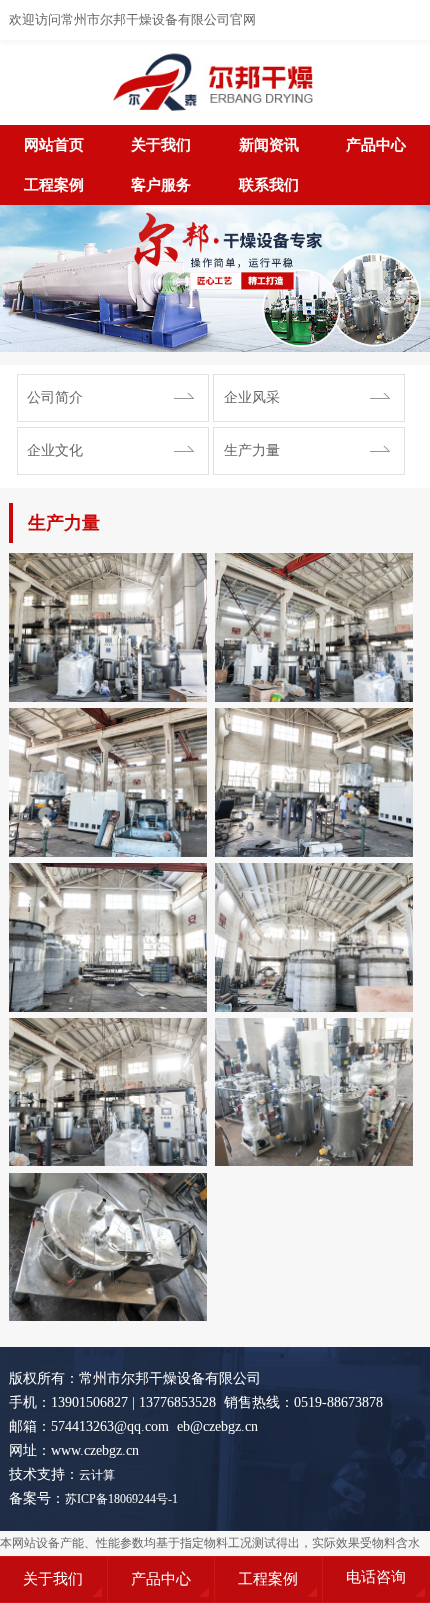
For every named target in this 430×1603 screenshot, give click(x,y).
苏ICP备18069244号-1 (121, 1499)
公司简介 (55, 397)
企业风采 (252, 397)
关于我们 (161, 145)
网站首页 (54, 145)
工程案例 (54, 185)
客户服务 (161, 185)
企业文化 (55, 450)
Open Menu (410, 20)
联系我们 (269, 185)
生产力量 (252, 450)
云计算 (97, 1475)
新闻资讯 (269, 145)
